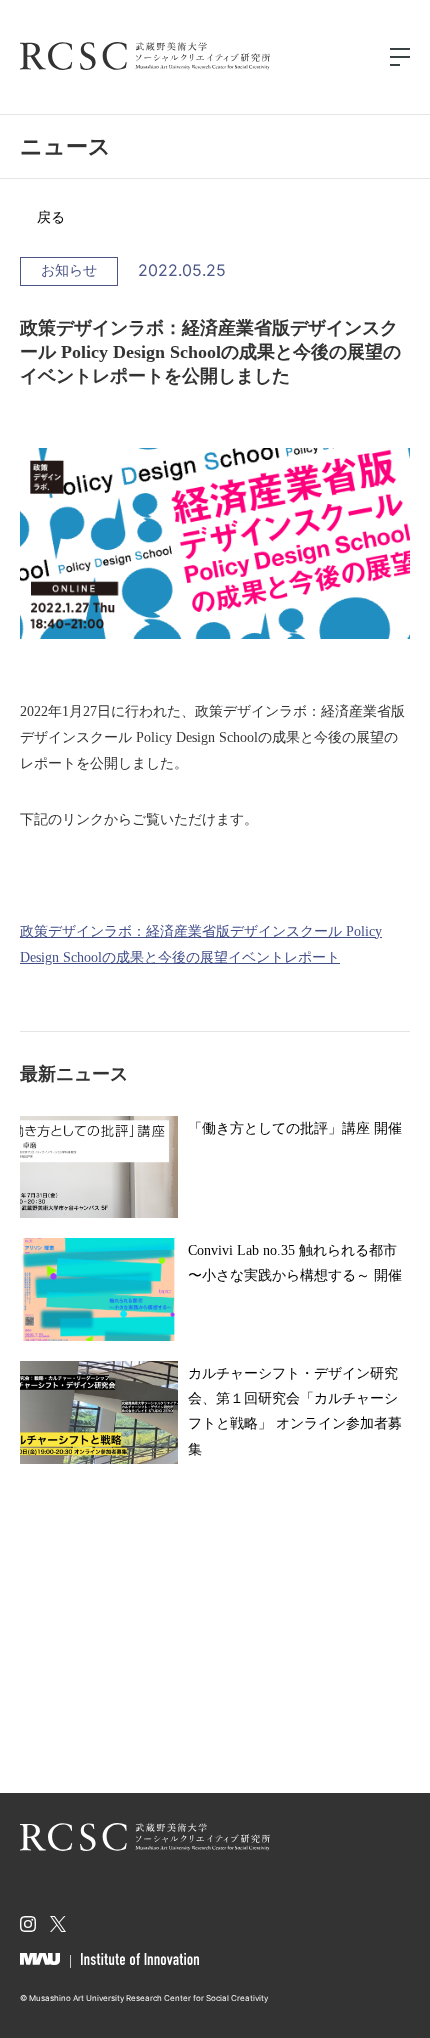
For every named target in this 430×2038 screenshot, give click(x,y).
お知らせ (69, 270)
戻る (51, 217)
